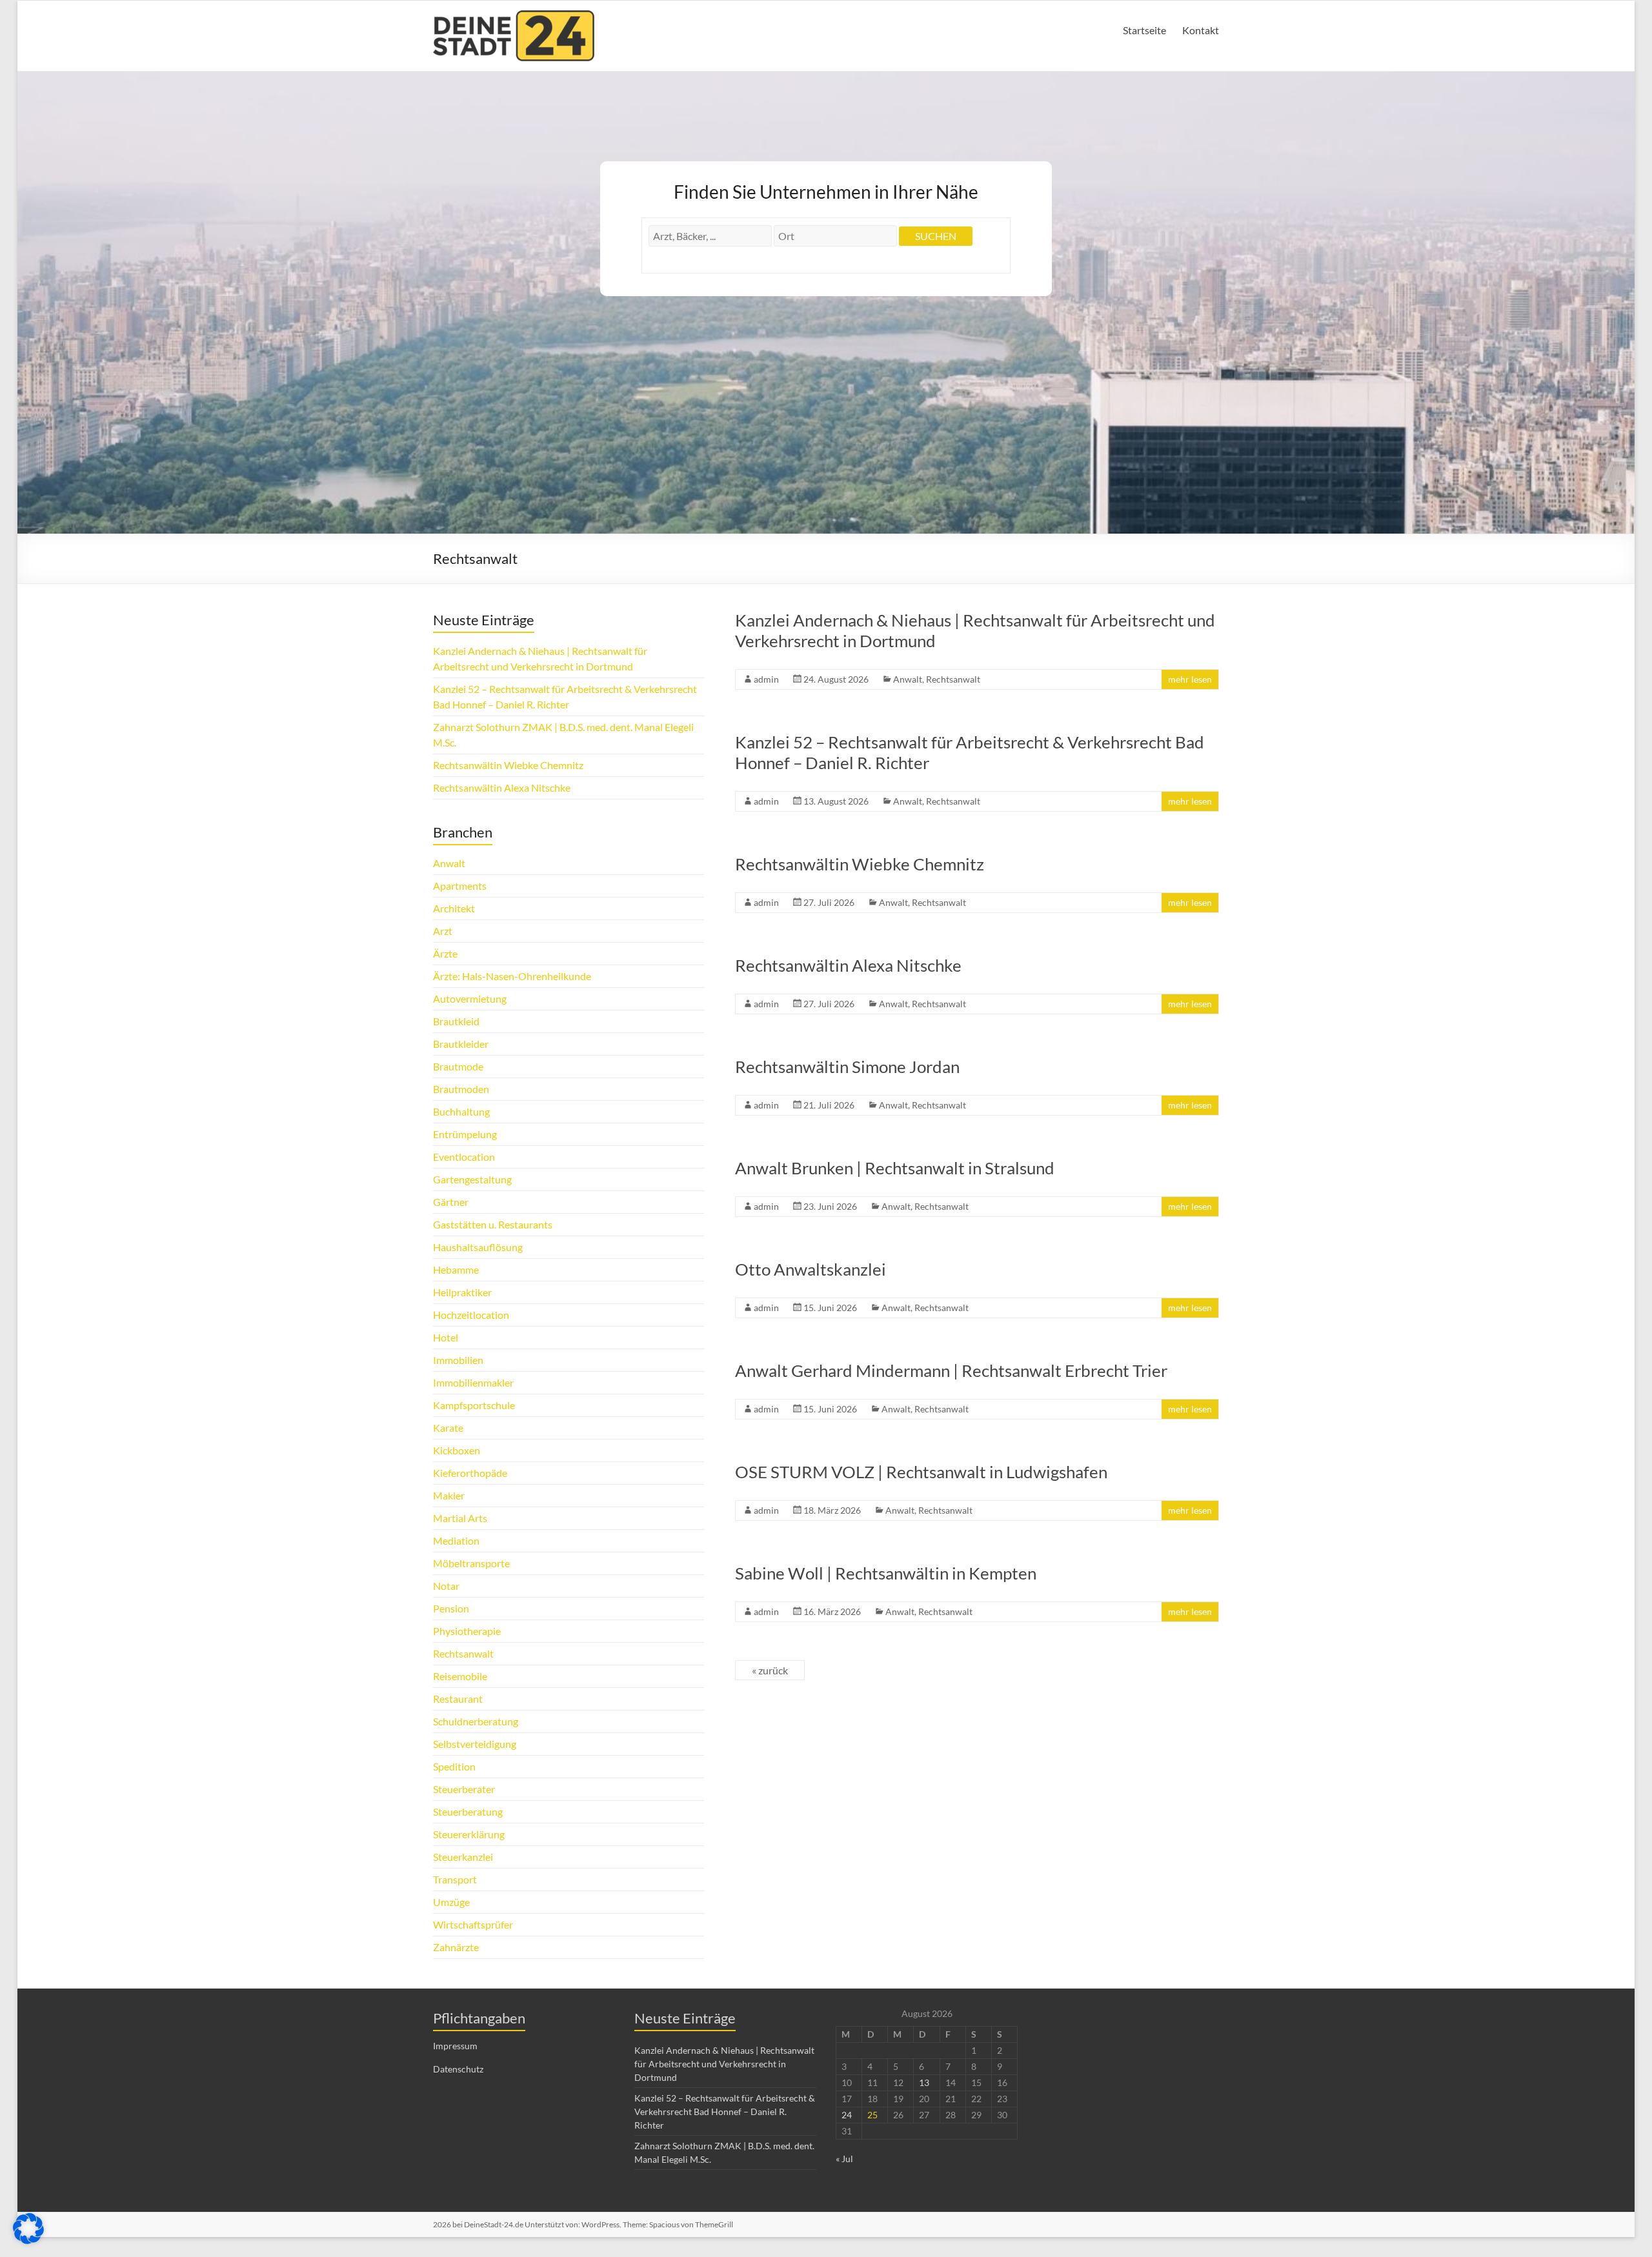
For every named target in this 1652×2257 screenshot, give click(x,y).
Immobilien (458, 1360)
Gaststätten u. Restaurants (493, 1224)
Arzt (443, 931)
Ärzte (445, 953)
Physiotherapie (467, 1631)
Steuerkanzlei (463, 1857)
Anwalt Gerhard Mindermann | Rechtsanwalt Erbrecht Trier (951, 1370)
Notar (446, 1586)
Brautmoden (461, 1089)
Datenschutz (458, 2069)
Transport (455, 1879)
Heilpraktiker (462, 1292)
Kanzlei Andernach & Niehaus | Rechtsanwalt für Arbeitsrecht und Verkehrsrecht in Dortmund (724, 2064)
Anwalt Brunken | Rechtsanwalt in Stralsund (895, 1168)
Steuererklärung (469, 1834)
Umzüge (451, 1902)
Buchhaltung (461, 1111)
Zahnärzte (456, 1947)
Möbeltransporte (471, 1563)
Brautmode (458, 1066)
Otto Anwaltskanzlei (811, 1269)
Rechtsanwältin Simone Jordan (847, 1067)
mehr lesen (1190, 679)
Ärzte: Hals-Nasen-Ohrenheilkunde (512, 976)
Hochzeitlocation (471, 1315)
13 (924, 2082)
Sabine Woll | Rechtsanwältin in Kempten (886, 1573)
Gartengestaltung (472, 1179)
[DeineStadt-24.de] (514, 16)
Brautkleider (461, 1044)
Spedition (454, 1766)
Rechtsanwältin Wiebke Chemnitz (860, 864)
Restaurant (458, 1699)
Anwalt (908, 679)
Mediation (456, 1540)
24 (847, 2115)
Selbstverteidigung (475, 1744)
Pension (451, 1608)
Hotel (446, 1337)
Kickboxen (457, 1450)
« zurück (770, 1670)
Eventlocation (464, 1157)
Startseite (1144, 30)
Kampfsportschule (474, 1405)
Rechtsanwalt (953, 679)
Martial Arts (460, 1518)
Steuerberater (464, 1789)
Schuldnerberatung (476, 1721)
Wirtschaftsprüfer (473, 1924)
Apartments (460, 886)
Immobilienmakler (473, 1382)
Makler (449, 1495)
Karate (448, 1428)
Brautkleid (456, 1021)
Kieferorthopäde (470, 1473)
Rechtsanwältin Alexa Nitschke (848, 965)
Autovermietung (470, 998)
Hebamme (456, 1269)
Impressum (455, 2046)
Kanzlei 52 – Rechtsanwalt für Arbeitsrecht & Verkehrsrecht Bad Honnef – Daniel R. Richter (725, 2112)
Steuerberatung (468, 1811)
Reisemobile (460, 1676)
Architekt (454, 908)
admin (766, 679)
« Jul (844, 2159)
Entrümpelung (465, 1134)
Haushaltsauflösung (478, 1247)
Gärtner (451, 1202)
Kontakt (1201, 30)
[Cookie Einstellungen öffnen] (28, 2240)
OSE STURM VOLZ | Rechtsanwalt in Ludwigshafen (921, 1472)
